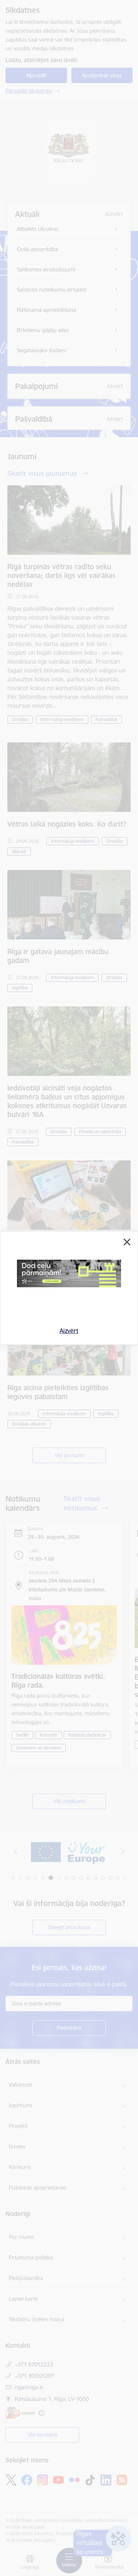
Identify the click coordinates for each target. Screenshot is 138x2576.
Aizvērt (69, 1331)
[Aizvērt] (127, 1242)
